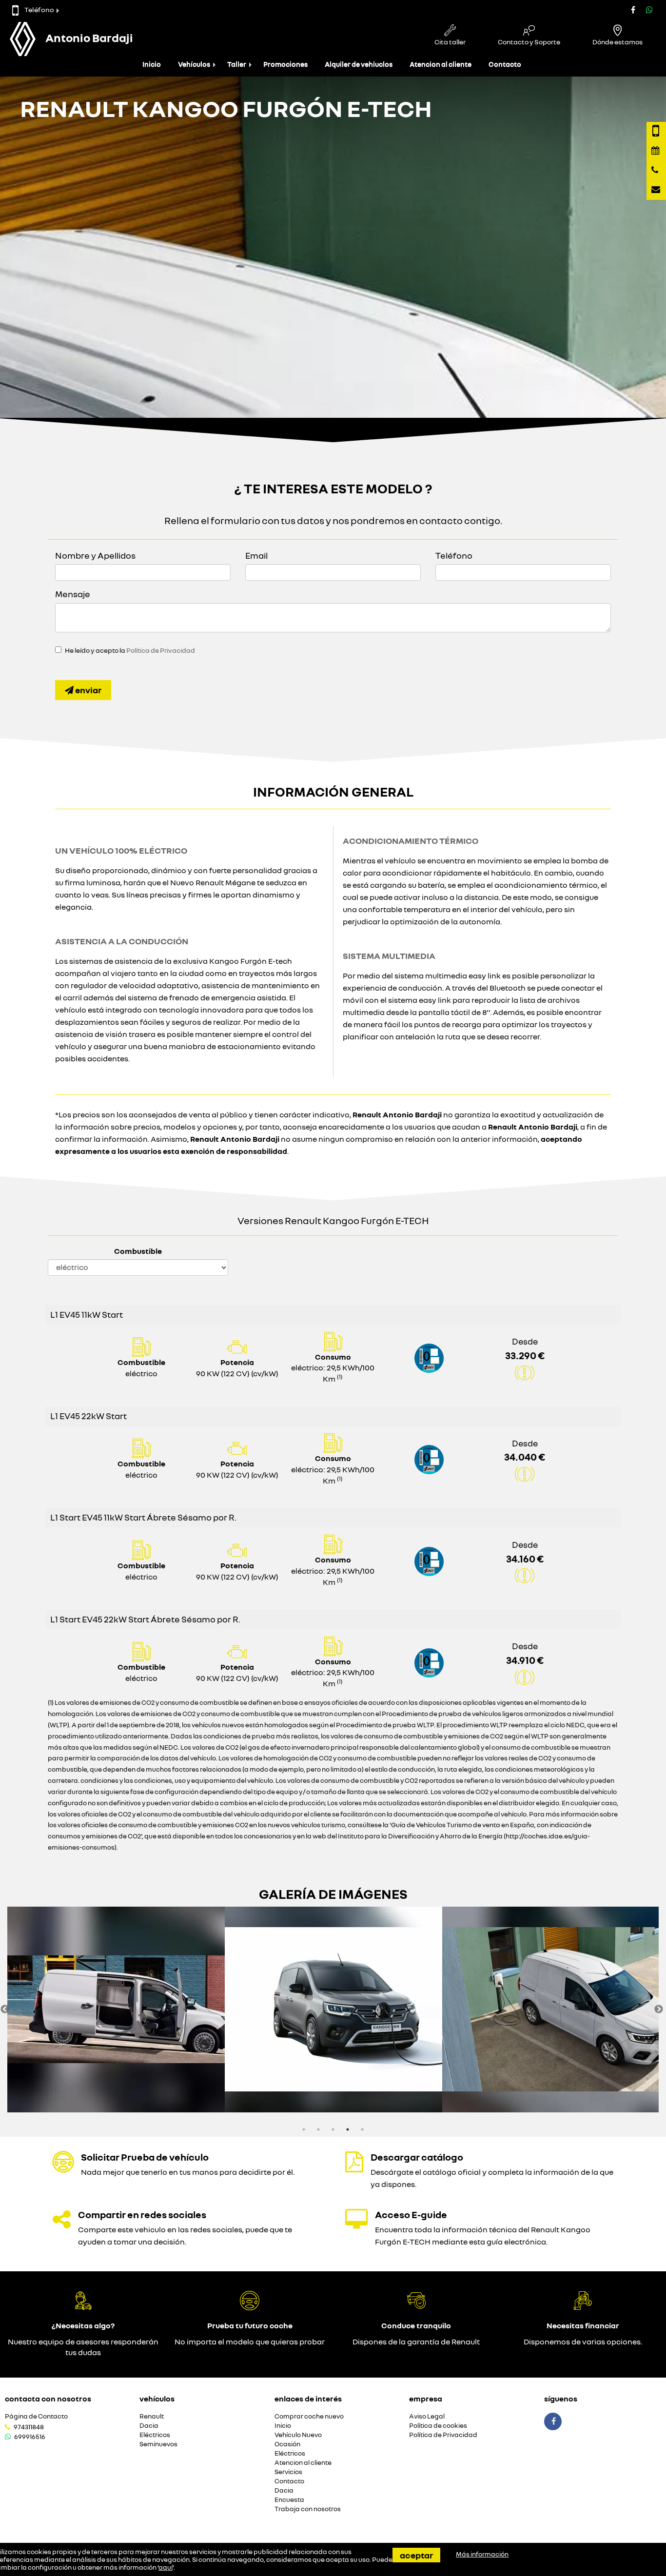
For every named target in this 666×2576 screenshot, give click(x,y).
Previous (5, 2010)
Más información (482, 2554)
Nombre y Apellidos (95, 555)
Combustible (138, 1251)
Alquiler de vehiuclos (359, 64)
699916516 (30, 2437)
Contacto (505, 64)
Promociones (285, 64)
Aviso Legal (427, 2416)
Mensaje (73, 594)
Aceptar (416, 2555)
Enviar (88, 690)
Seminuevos (158, 2444)
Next (659, 2010)
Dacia (149, 2426)
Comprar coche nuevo (309, 2416)
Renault (152, 2416)
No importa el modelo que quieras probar (250, 2342)
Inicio (152, 64)
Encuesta (289, 2500)
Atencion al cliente (441, 64)
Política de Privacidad (161, 650)
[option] (116, 2010)
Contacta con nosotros (48, 2399)
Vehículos (194, 64)
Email (256, 555)
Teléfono (39, 10)
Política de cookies (438, 2426)
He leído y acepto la (130, 650)
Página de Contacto (36, 2416)
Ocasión (287, 2444)
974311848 (29, 2427)
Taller (237, 64)
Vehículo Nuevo (298, 2435)
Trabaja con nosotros (308, 2509)
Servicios (288, 2472)
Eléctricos (155, 2435)
